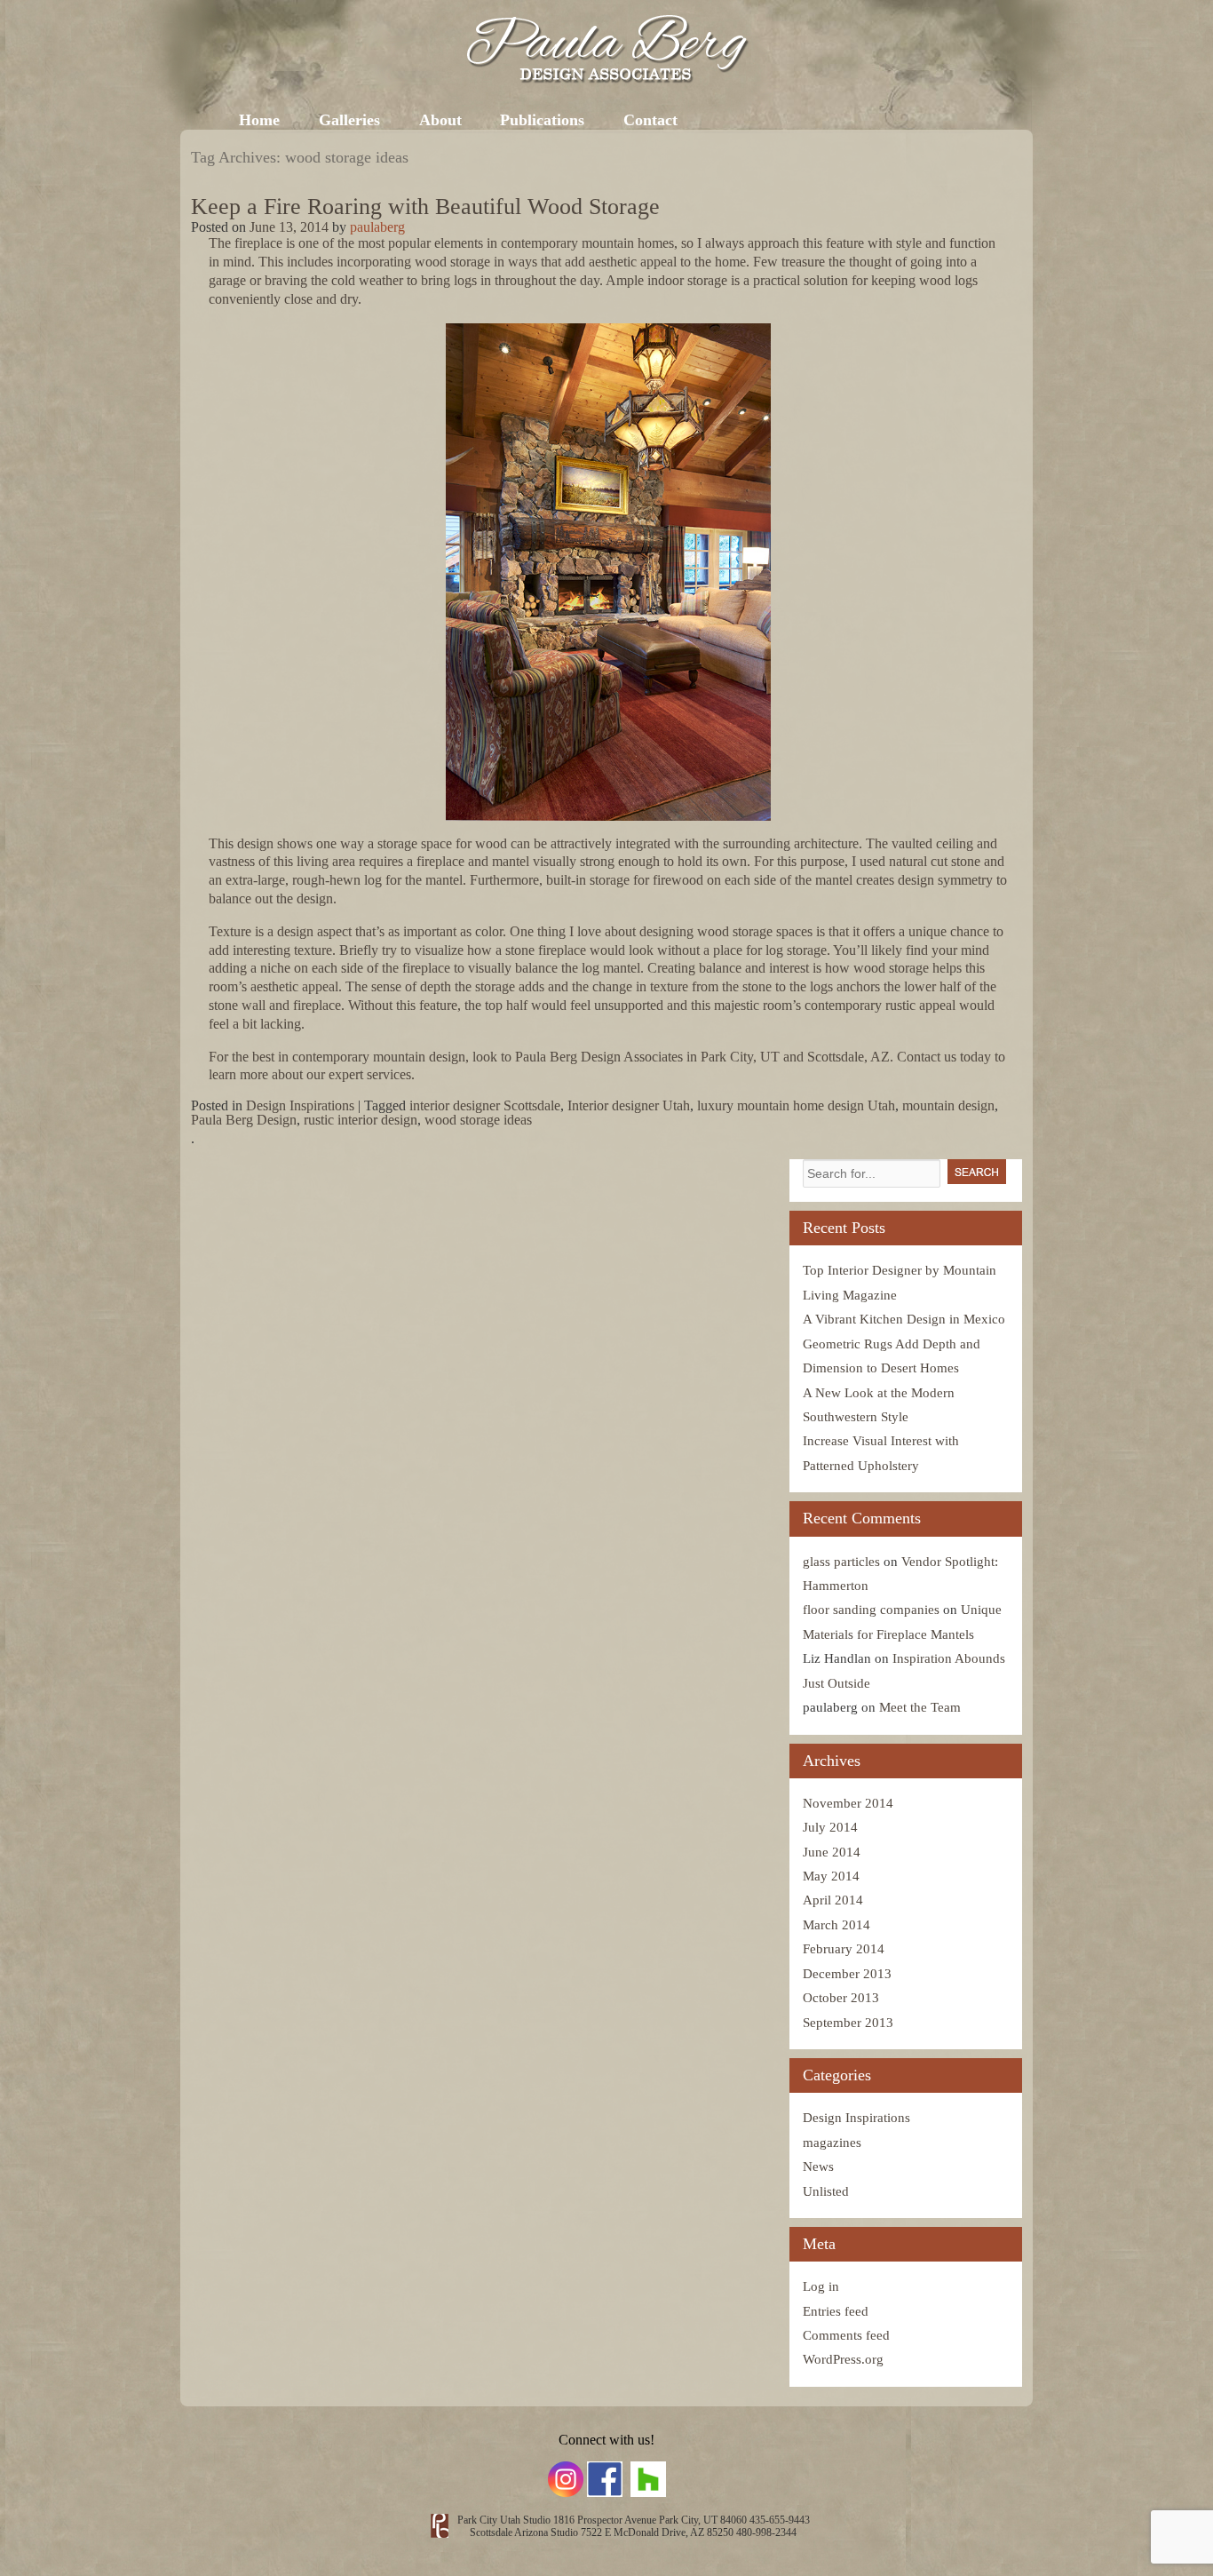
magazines (832, 2143)
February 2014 (844, 1949)
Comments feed (846, 2335)
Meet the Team (920, 1707)
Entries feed (836, 2311)
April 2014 (833, 1900)
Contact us (927, 1057)
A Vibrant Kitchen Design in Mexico (904, 1319)
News (818, 2167)
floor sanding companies (871, 1610)
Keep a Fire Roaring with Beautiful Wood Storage (425, 207)
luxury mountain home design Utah (796, 1105)
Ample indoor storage (666, 280)
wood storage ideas (478, 1120)
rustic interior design (361, 1120)
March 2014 (836, 1925)
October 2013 (841, 1998)
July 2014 (830, 1827)
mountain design (948, 1105)
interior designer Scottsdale (485, 1105)
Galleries (349, 120)
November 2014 (848, 1803)
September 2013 (848, 2023)
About (440, 120)
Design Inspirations (300, 1105)
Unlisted (826, 2191)
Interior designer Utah (629, 1105)
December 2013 (847, 1974)
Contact (650, 120)
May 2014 (831, 1876)
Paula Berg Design (244, 1120)
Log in (821, 2286)
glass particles (841, 1562)
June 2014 (832, 1852)
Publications (542, 120)
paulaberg (377, 227)
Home (259, 120)
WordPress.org (843, 2359)
